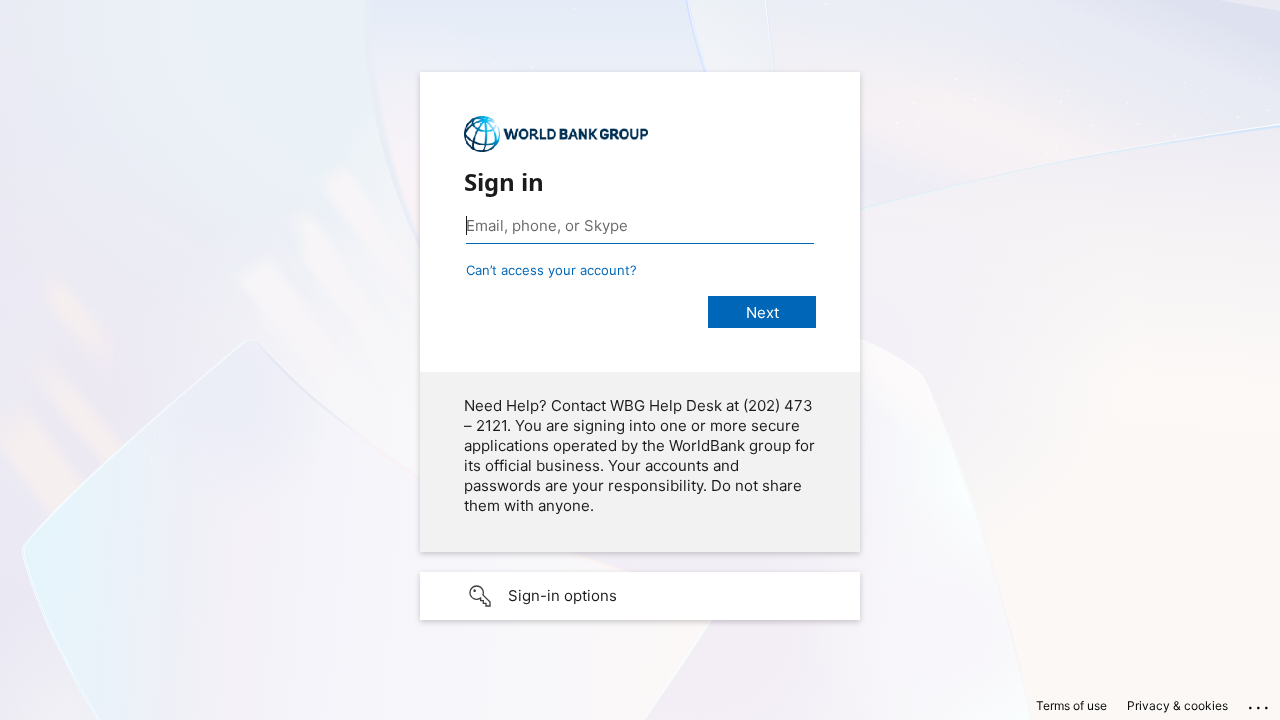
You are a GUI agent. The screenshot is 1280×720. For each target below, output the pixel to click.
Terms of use (1071, 705)
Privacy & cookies (1177, 705)
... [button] (1260, 703)
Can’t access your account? (551, 270)
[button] (640, 596)
